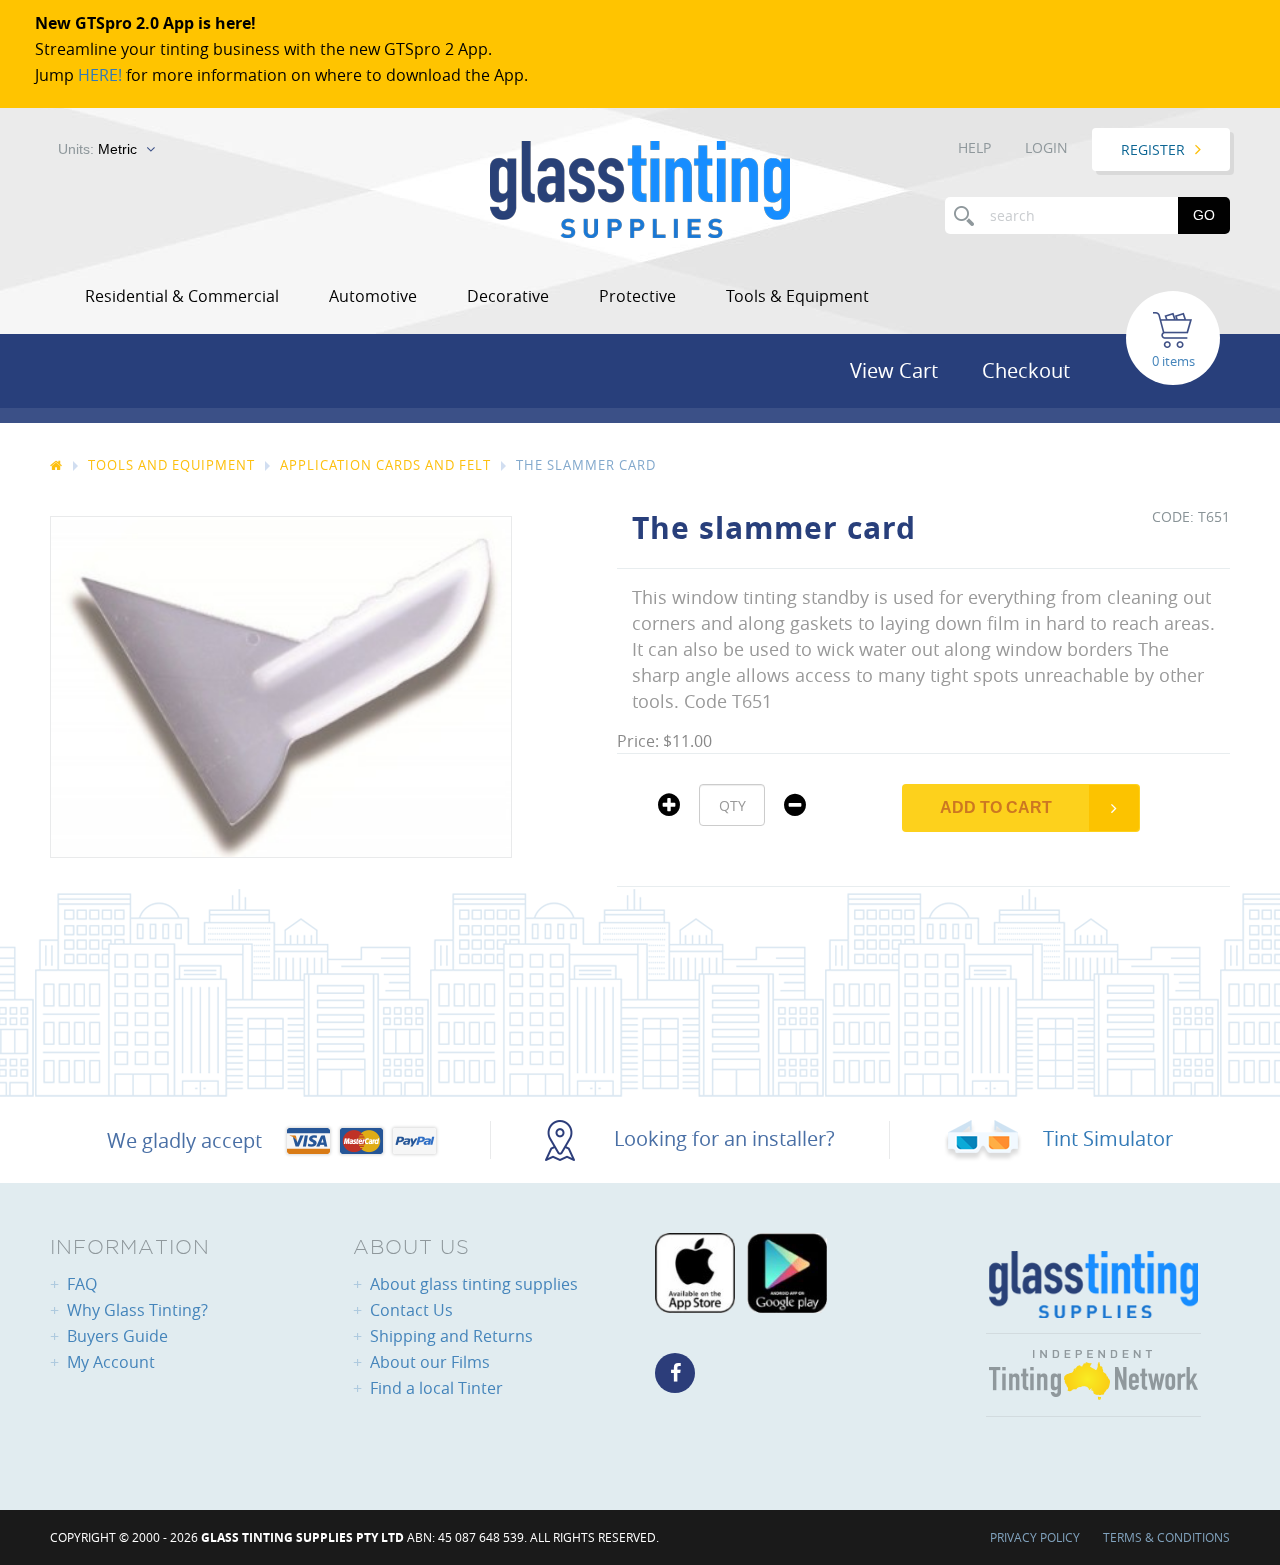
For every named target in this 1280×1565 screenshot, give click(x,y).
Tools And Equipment (171, 465)
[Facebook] (675, 1373)
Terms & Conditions (1166, 1537)
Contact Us (411, 1310)
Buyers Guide (117, 1336)
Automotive (373, 296)
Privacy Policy (1035, 1537)
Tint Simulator (1105, 1138)
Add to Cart (996, 807)
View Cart (894, 370)
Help (974, 147)
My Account (111, 1362)
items (1178, 361)
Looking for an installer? (722, 1138)
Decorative (508, 296)
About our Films (430, 1362)
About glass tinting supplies (474, 1284)
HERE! (100, 75)
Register (1153, 149)
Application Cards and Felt (385, 465)
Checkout (1026, 370)
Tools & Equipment (797, 296)
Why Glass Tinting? (137, 1310)
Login (1046, 147)
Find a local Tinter (436, 1388)
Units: (97, 149)
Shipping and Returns (451, 1336)
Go (1204, 215)
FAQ (82, 1284)
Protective (637, 296)
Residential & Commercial (182, 296)
